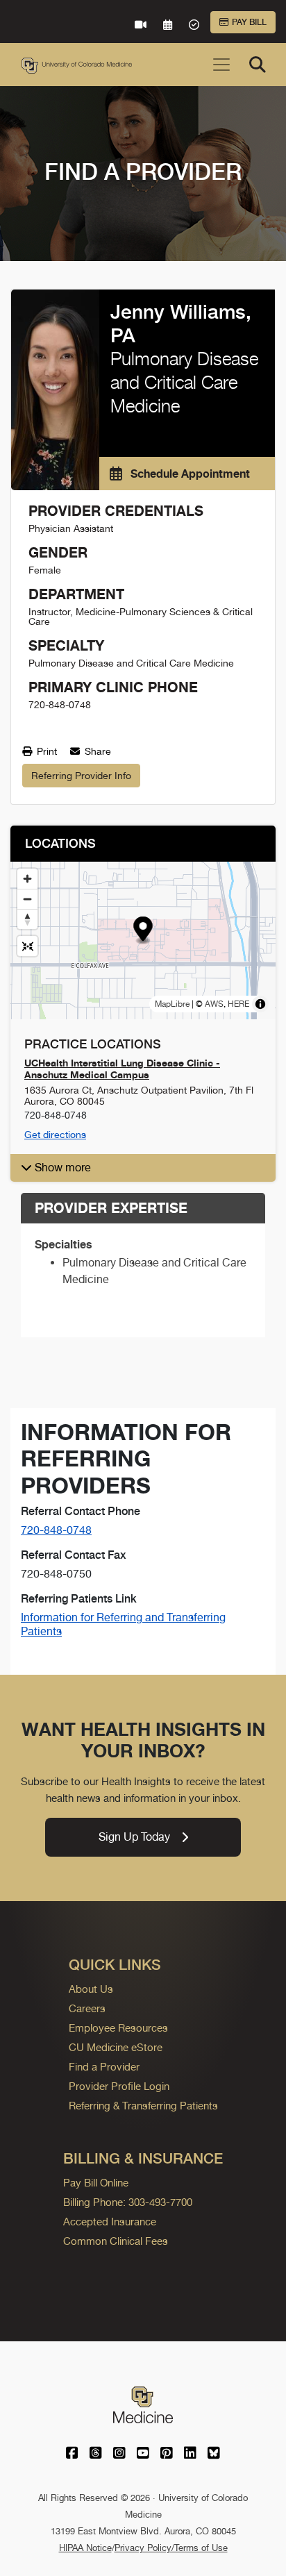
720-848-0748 (56, 1530)
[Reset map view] (27, 946)
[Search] (258, 65)
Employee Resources (118, 2028)
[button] (143, 931)
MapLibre (172, 1004)
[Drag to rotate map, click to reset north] (27, 919)
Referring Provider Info (81, 776)
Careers (87, 2008)
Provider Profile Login (119, 2086)
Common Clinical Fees (116, 2241)
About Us (91, 1989)
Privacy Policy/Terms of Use (171, 2548)
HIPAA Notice (85, 2548)
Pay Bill (249, 22)
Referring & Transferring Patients (143, 2106)
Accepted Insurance (110, 2222)
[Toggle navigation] (221, 65)
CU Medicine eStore (116, 2047)
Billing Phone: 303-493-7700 (128, 2202)
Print (45, 751)
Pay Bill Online (96, 2183)
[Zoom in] (27, 879)
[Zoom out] (27, 899)
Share (96, 751)
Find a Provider (104, 2067)
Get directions (55, 1135)
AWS (214, 1004)
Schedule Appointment (189, 474)
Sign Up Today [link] (134, 1837)
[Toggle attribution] (260, 1004)
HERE (238, 1004)
